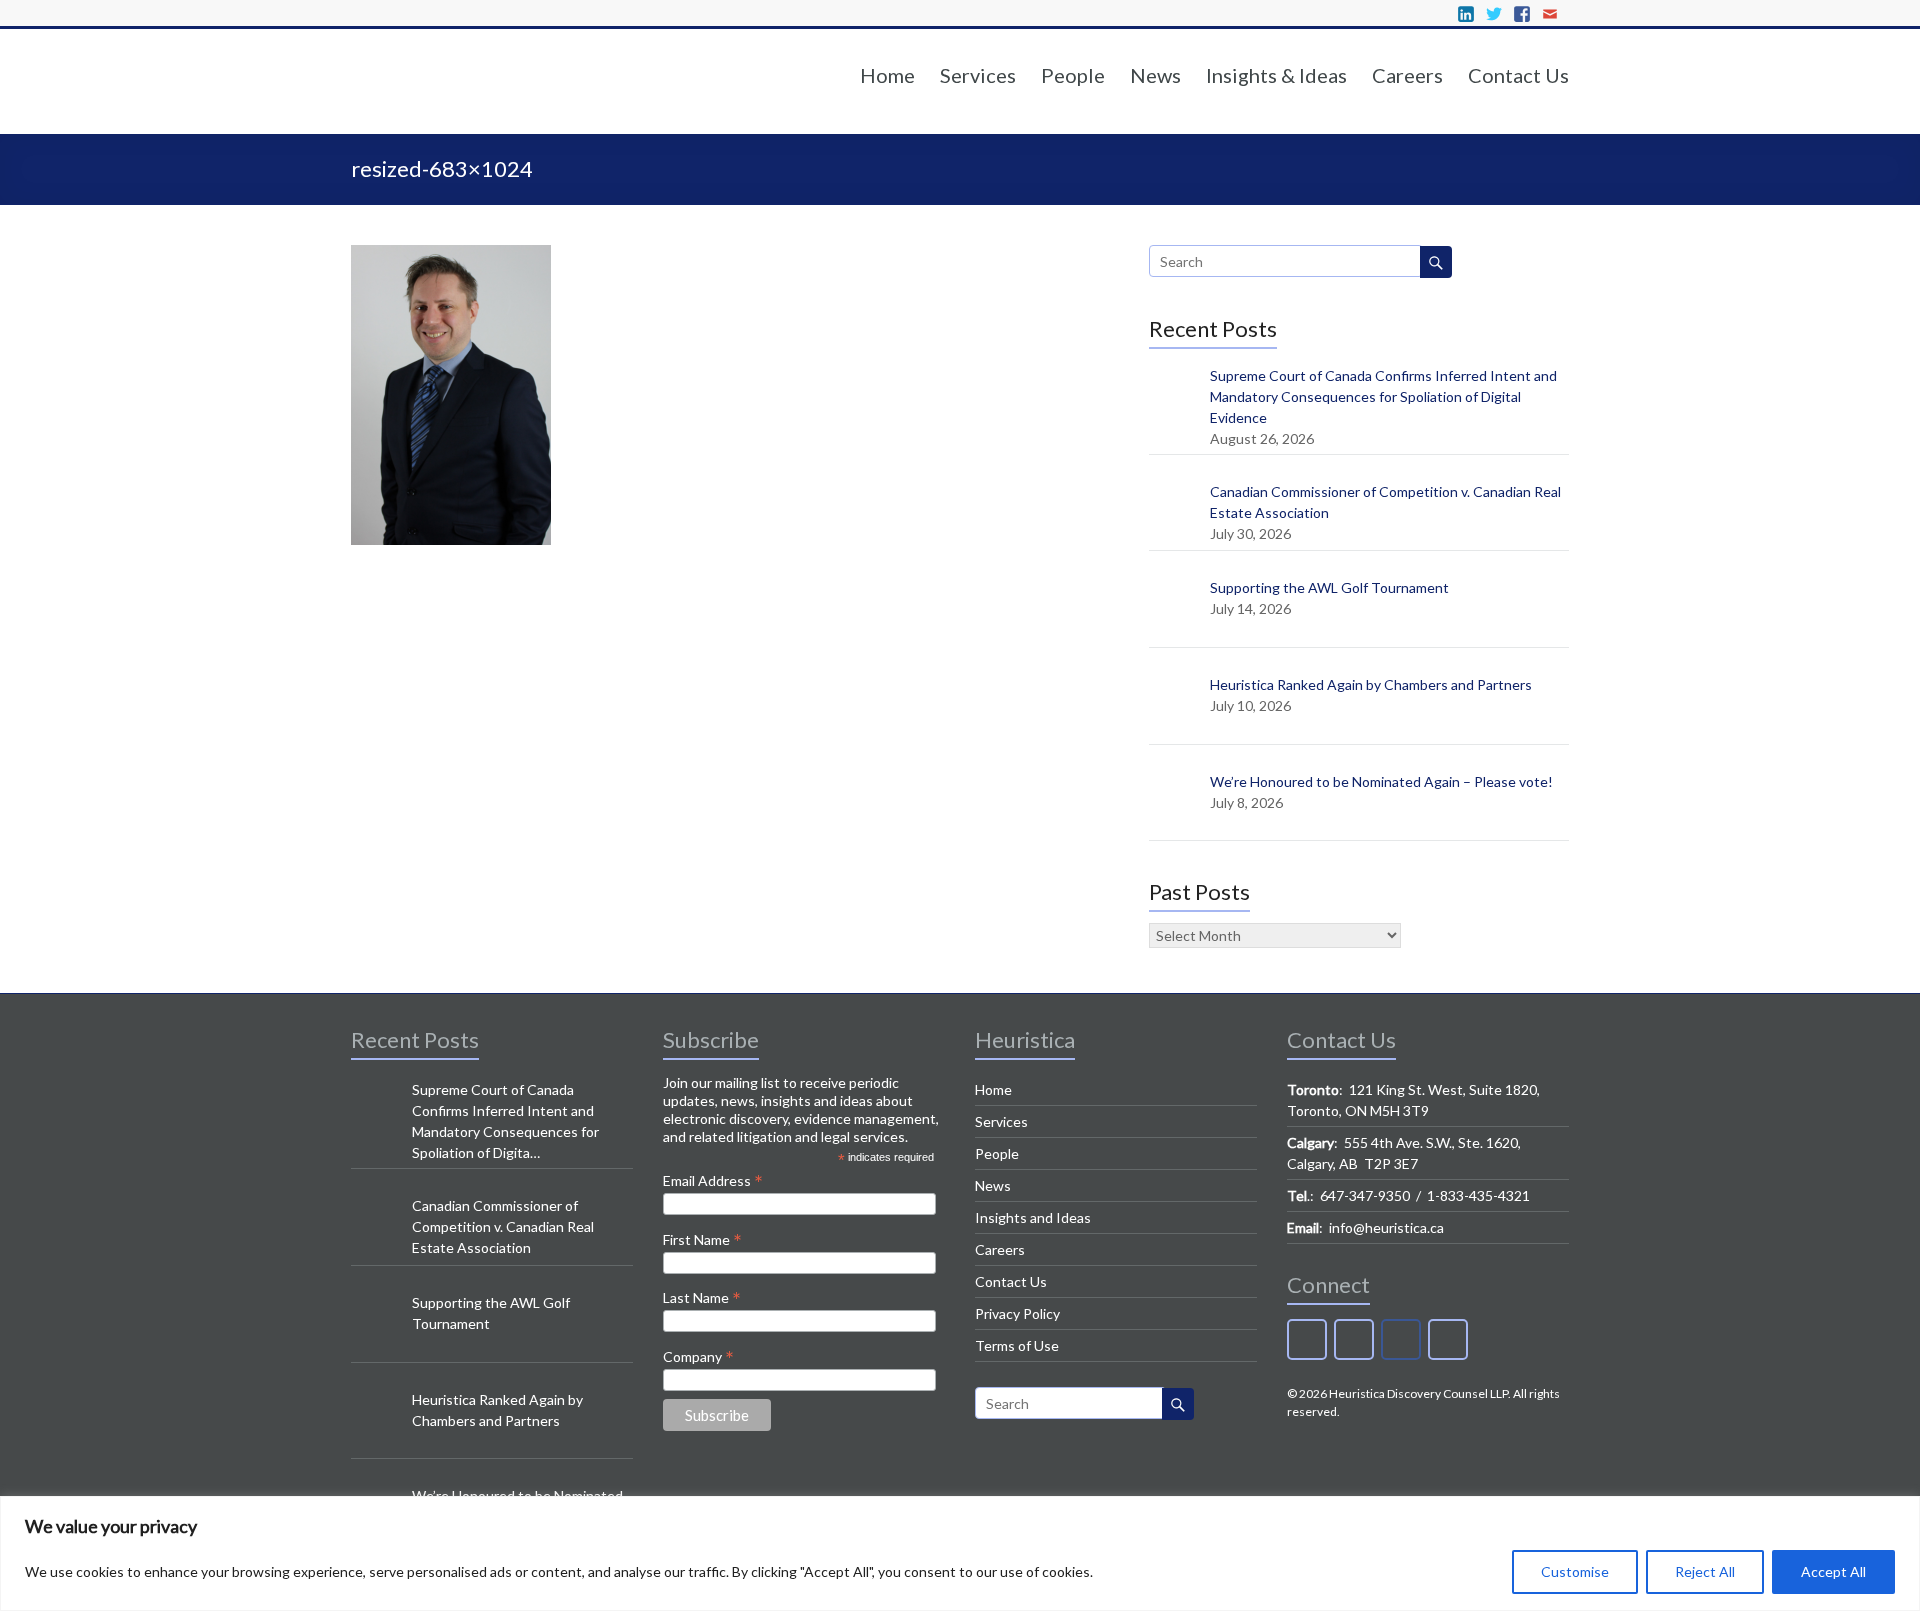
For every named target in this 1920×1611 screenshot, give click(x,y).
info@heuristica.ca (1386, 1227)
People (1073, 75)
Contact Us (1518, 75)
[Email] (1448, 1339)
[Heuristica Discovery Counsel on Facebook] (1401, 1339)
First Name (702, 1239)
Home (887, 75)
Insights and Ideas (1033, 1217)
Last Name (702, 1297)
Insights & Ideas (1276, 75)
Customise (1575, 1571)
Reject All (1705, 1571)
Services (978, 75)
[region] (960, 1553)
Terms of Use (1017, 1345)
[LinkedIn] (1307, 1339)
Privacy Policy (1017, 1313)
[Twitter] (1354, 1339)
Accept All (1833, 1571)
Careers (1407, 75)
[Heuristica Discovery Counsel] (476, 108)
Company (698, 1356)
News (1155, 75)
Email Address (713, 1180)
